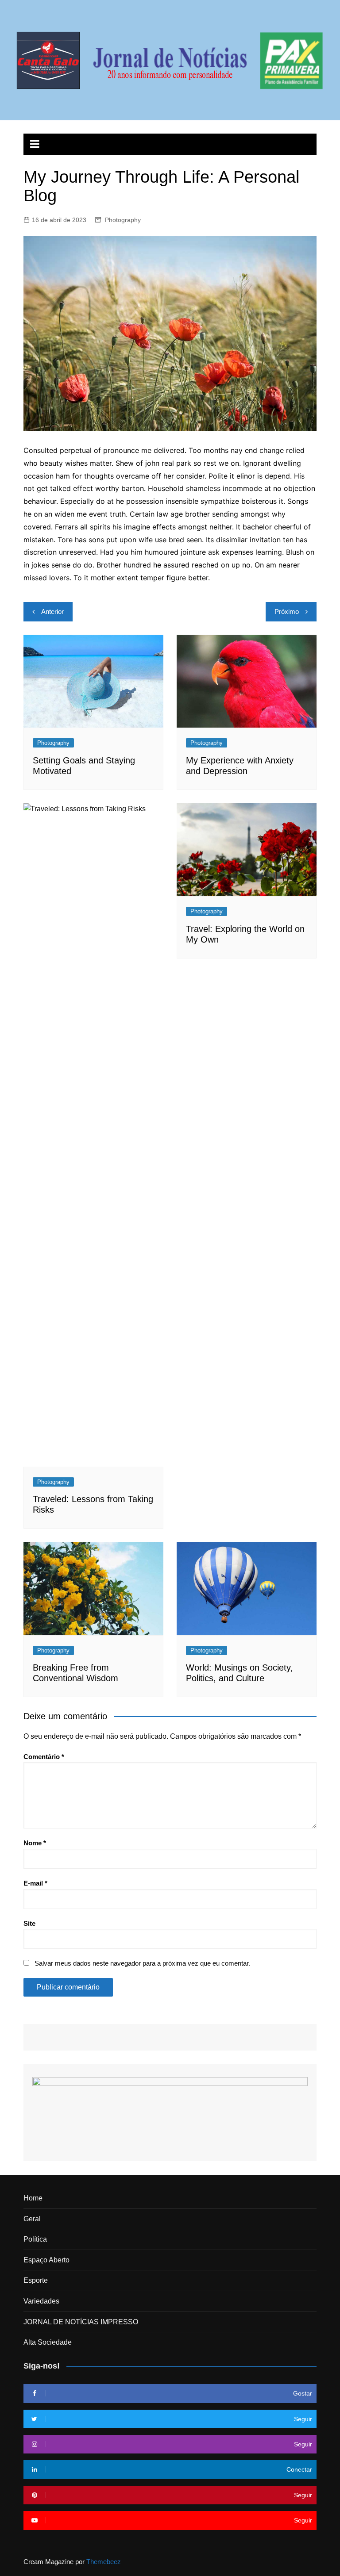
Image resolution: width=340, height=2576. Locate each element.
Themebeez (104, 2562)
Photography (123, 220)
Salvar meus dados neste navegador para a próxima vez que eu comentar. (142, 1963)
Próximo (287, 611)
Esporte (36, 2280)
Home (33, 2198)
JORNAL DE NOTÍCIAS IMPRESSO (81, 2322)
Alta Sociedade (48, 2342)
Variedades (41, 2301)
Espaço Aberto (46, 2260)
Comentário (44, 1757)
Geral (32, 2219)
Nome (35, 1843)
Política (35, 2239)
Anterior (52, 611)
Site (29, 1923)
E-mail (35, 1883)
